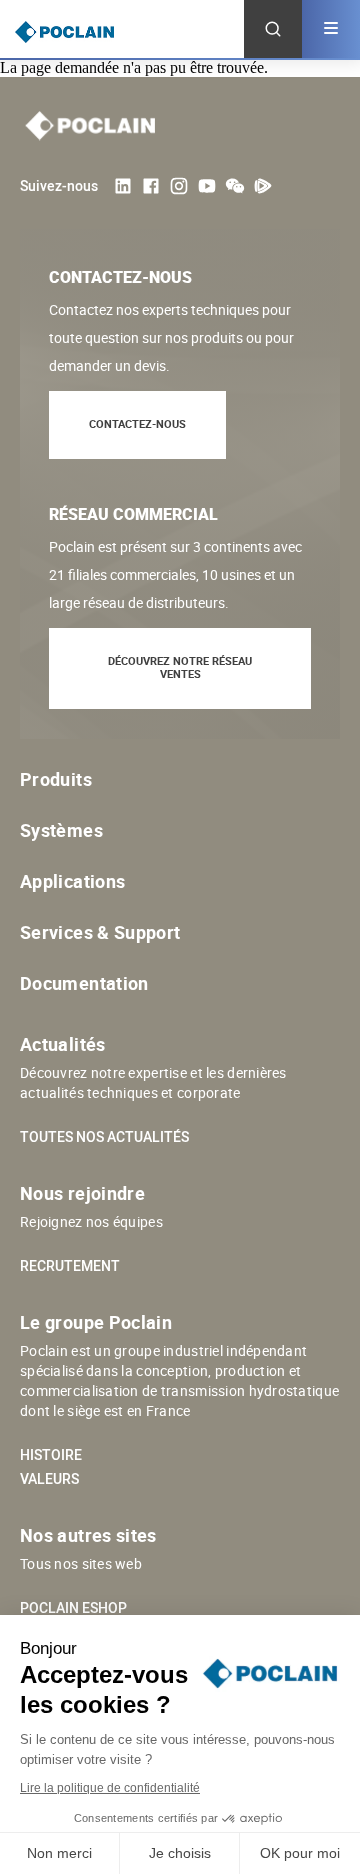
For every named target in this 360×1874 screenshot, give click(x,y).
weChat (235, 186)
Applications (72, 881)
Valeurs (49, 1479)
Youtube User (207, 186)
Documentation (84, 983)
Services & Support (100, 932)
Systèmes (61, 830)
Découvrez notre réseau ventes (180, 667)
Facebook (151, 186)
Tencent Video (263, 186)
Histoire (51, 1455)
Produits (56, 779)
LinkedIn (123, 186)
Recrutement (70, 1266)
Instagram (179, 186)
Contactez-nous (137, 423)
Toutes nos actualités (104, 1137)
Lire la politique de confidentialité (110, 1788)
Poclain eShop (73, 1608)
